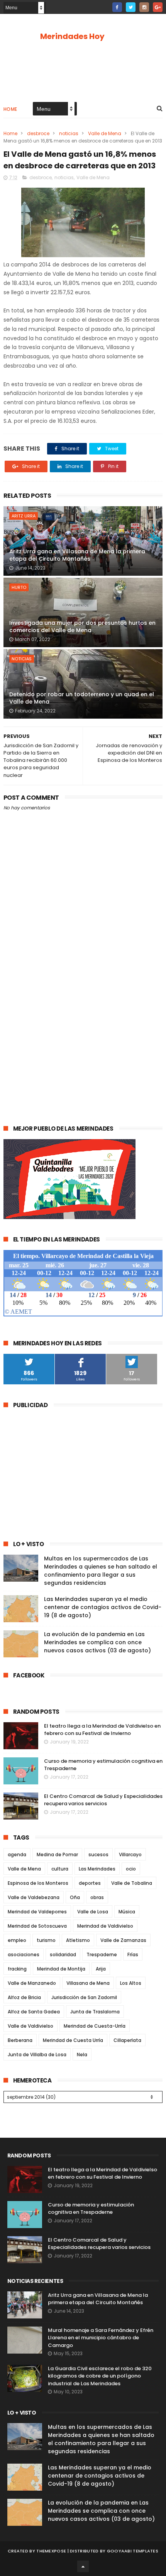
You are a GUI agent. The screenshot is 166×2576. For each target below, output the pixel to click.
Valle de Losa (93, 1912)
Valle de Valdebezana (34, 1897)
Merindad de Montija (61, 1969)
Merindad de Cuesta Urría (73, 2040)
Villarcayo (130, 1854)
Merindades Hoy (72, 36)
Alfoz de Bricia (24, 1997)
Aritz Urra (24, 516)
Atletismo (78, 1940)
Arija (101, 1969)
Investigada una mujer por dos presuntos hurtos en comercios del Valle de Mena (82, 627)
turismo (46, 1940)
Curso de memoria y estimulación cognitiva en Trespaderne (91, 2209)
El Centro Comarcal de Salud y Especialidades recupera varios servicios (103, 1800)
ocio (131, 1869)
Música (127, 1912)
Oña (75, 1897)
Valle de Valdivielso (30, 2026)
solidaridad (63, 1954)
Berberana (20, 2040)
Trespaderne (102, 1954)
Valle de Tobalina (132, 1883)
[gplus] (158, 7)
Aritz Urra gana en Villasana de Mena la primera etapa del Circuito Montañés (77, 555)
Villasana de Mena (88, 1983)
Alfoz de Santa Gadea (34, 2012)
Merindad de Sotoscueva (37, 1926)
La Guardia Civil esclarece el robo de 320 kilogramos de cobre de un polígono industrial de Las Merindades (100, 2376)
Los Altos (131, 1983)
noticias (69, 133)
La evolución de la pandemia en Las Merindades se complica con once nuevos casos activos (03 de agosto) (97, 1642)
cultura (60, 1869)
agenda (17, 1854)
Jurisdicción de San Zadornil (84, 1997)
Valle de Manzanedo (32, 1983)
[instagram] (144, 7)
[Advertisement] (83, 1024)
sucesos (98, 1854)
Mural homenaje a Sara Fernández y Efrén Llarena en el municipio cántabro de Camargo (101, 2338)
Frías (133, 1954)
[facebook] (117, 7)
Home (10, 109)
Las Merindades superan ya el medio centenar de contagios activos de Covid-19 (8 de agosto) (103, 1607)
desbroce (38, 133)
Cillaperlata (127, 2040)
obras (97, 1897)
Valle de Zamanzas (123, 1940)
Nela (82, 2055)
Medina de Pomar (57, 1854)
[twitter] (131, 7)
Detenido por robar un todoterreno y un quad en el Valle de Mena (82, 698)
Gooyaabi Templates (133, 2551)
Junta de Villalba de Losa (37, 2055)
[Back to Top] (83, 2566)
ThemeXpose (51, 2551)
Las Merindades (97, 1869)
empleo (17, 1940)
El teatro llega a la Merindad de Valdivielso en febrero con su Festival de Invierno (102, 1730)
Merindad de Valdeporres (37, 1912)
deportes (90, 1883)
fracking (17, 1969)
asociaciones (24, 1954)
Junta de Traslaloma (95, 2012)
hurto (19, 587)
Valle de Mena (105, 133)
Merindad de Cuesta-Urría (95, 2026)
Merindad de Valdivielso (105, 1926)
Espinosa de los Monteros (38, 1883)
